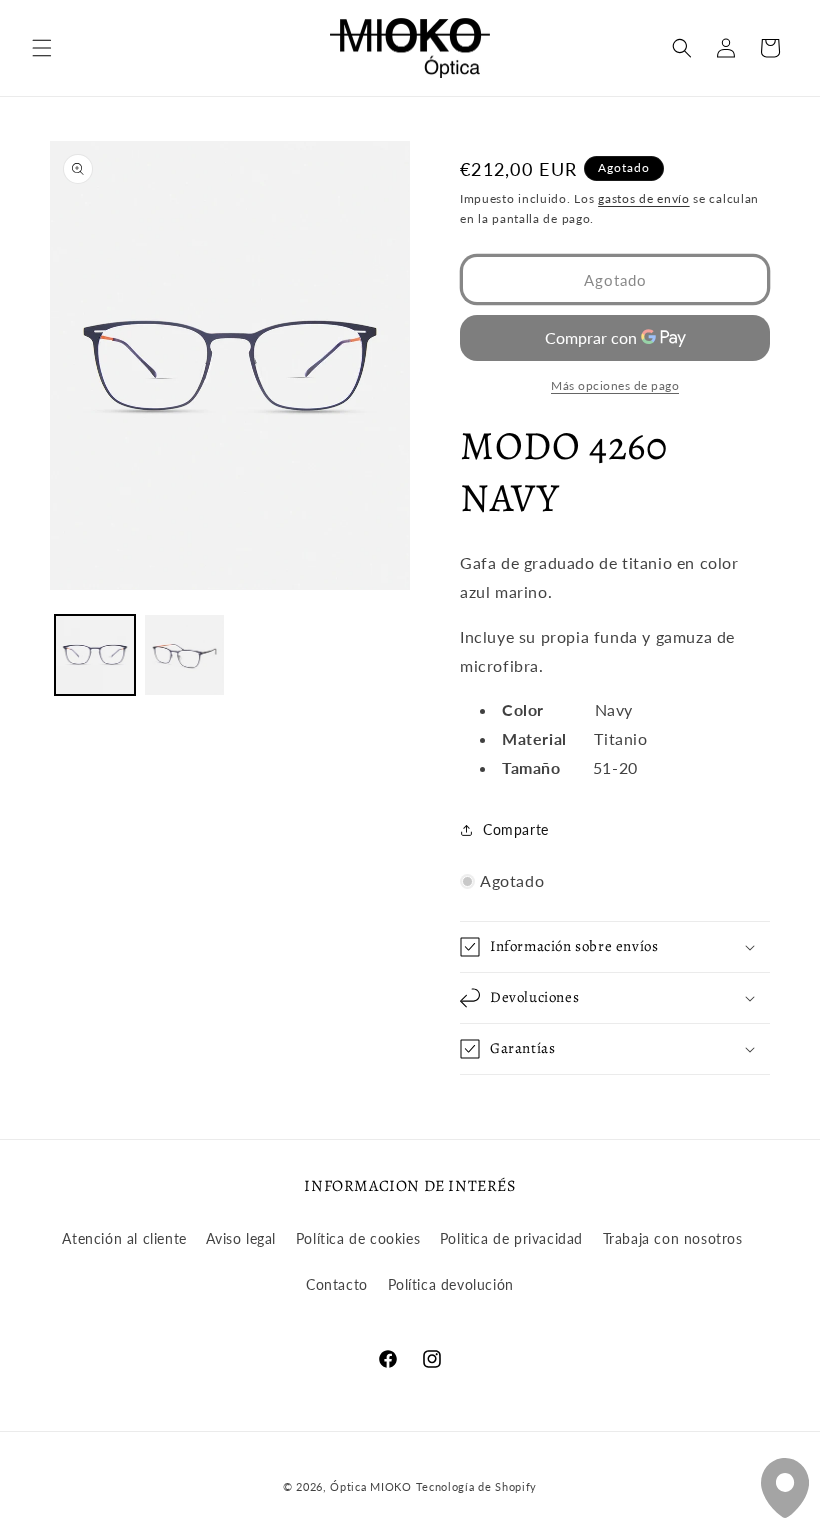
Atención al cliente (124, 1238)
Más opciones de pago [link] (615, 385)
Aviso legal (241, 1238)
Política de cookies (358, 1238)
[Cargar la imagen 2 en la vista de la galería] (185, 655)
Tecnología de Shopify (477, 1486)
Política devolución (451, 1284)
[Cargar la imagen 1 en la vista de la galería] (95, 655)
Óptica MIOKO (370, 1486)
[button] (42, 48)
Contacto (337, 1284)
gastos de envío (644, 198)
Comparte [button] (516, 829)
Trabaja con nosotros (673, 1238)
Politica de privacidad (511, 1238)
